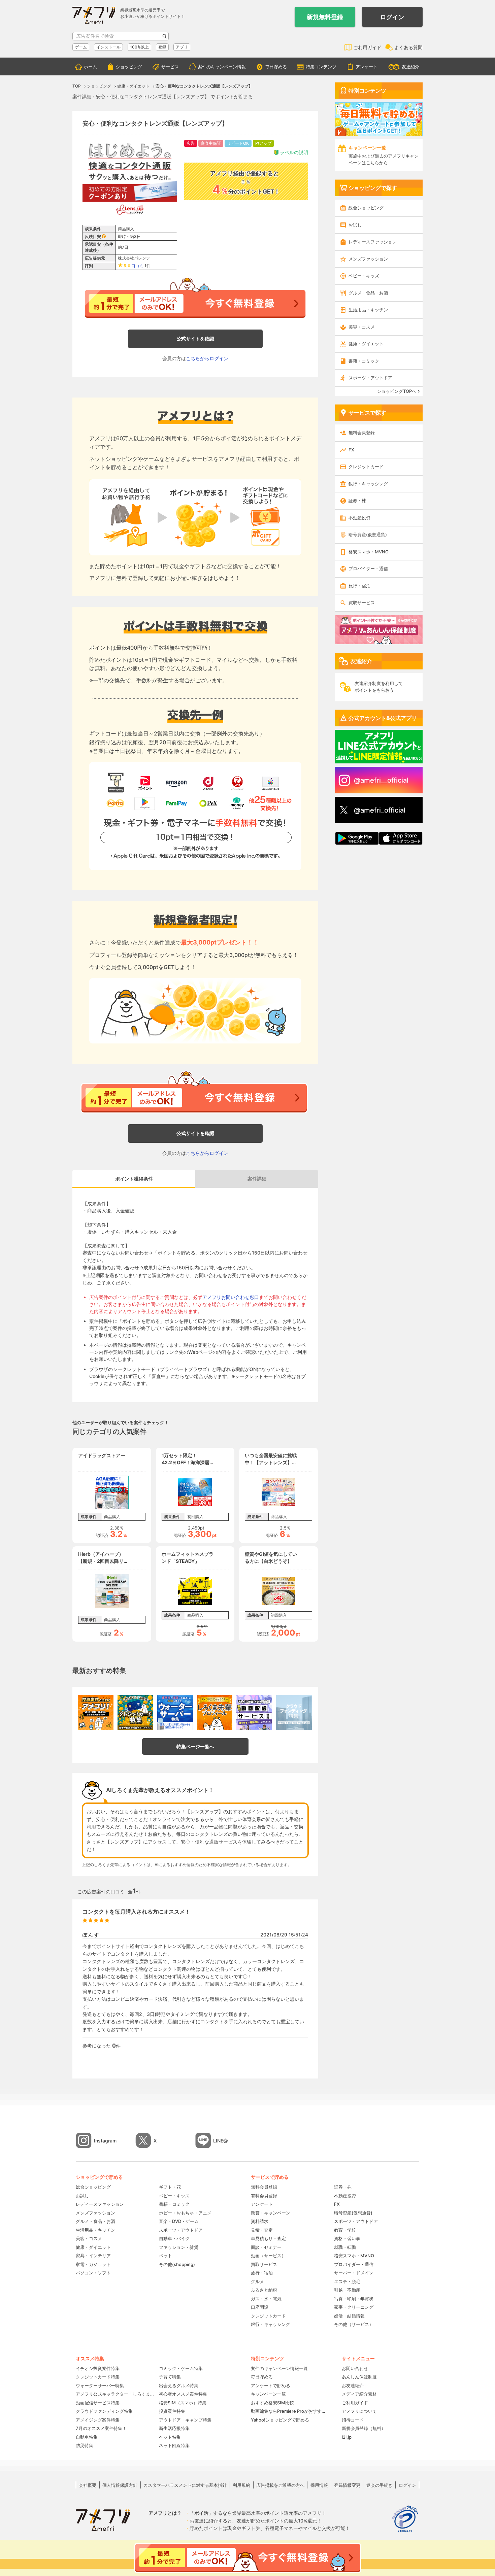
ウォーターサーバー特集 (100, 2385)
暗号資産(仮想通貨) (368, 535)
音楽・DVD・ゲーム (179, 2221)
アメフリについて (359, 2411)
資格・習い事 (347, 2238)
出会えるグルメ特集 (179, 2385)
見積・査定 (262, 2230)
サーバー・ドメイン (354, 2273)
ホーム (90, 67)
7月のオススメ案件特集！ (101, 2428)
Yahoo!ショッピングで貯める (280, 2420)
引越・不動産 (347, 2290)
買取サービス (362, 603)
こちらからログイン (207, 358)
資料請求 (260, 2221)
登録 (162, 47)
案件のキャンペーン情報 (222, 67)
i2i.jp (347, 2437)
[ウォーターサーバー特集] (175, 1713)
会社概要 (88, 2485)
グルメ (257, 2281)
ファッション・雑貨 (179, 2247)
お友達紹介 (353, 2385)
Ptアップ (263, 143)
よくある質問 (408, 47)
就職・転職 (345, 2247)
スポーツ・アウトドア (370, 378)
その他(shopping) (177, 2264)
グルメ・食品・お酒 (368, 293)
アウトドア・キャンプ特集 (185, 2420)
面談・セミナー (266, 2247)
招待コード (353, 2420)
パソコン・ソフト (93, 2273)
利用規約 (241, 2485)
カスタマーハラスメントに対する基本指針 (185, 2485)
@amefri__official (381, 780)
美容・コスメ (362, 327)
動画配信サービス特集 (98, 2403)
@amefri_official (380, 810)
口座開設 (260, 2307)
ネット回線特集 (174, 2445)
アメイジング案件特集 (98, 2420)
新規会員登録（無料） (364, 2428)
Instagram (105, 2141)
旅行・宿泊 (359, 586)
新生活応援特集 (174, 2428)
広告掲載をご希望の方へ (280, 2485)
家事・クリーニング (354, 2307)
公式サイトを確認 (195, 338)
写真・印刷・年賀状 (354, 2299)
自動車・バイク (174, 2238)
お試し (355, 225)
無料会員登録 (362, 433)
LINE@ (221, 2141)
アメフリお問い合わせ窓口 (231, 1297)
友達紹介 (410, 67)
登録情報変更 (347, 2485)
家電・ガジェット (93, 2264)
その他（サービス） (354, 2324)
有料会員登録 (264, 2196)
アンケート (367, 67)
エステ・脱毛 (347, 2281)
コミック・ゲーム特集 (181, 2368)
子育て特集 (170, 2377)
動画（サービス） (268, 2256)
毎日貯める (276, 67)
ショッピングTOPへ (397, 391)
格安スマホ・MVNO (369, 552)
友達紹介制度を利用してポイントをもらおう (379, 687)
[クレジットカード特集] (135, 1713)
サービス (170, 67)
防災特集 (85, 2445)
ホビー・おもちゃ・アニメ (185, 2213)
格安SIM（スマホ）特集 (183, 2403)
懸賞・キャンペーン (271, 2213)
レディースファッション (373, 242)
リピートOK (238, 143)
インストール (108, 47)
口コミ (137, 266)
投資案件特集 (172, 2411)
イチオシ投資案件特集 (98, 2368)
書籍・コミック (364, 361)
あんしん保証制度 (359, 2377)
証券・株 (357, 501)
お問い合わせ (355, 2368)
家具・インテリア (93, 2256)
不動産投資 (359, 518)
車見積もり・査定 (268, 2238)
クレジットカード (366, 467)
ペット (166, 2256)
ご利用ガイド (367, 47)
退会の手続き (379, 2485)
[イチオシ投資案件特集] (96, 1713)
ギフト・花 (170, 2187)
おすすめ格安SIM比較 (272, 2403)
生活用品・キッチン (368, 310)
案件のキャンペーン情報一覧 (279, 2368)
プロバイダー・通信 (368, 569)
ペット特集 (170, 2437)
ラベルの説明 (294, 152)
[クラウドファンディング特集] (294, 1713)
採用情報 (319, 2485)
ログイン (392, 17)
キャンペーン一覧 (268, 2394)
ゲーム (81, 47)
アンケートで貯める (271, 2385)
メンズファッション (368, 259)
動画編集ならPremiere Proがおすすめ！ (290, 2411)
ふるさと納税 (264, 2290)
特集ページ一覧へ (195, 1746)
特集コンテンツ (321, 67)
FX (351, 450)
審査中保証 (211, 143)
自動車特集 (87, 2437)
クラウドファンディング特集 (104, 2411)
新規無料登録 (325, 17)
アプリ (182, 47)
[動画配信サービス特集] (254, 1713)
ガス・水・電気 (266, 2299)
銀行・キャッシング (368, 484)
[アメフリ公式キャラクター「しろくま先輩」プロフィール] (215, 1713)
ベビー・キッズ (364, 276)
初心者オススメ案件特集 (183, 2394)
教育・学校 (345, 2230)
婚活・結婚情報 (349, 2316)
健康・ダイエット (366, 344)
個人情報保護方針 (120, 2485)
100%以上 (139, 47)
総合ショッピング (366, 208)
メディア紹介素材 (359, 2394)
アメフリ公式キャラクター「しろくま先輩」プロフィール (115, 2394)
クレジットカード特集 (98, 2377)
